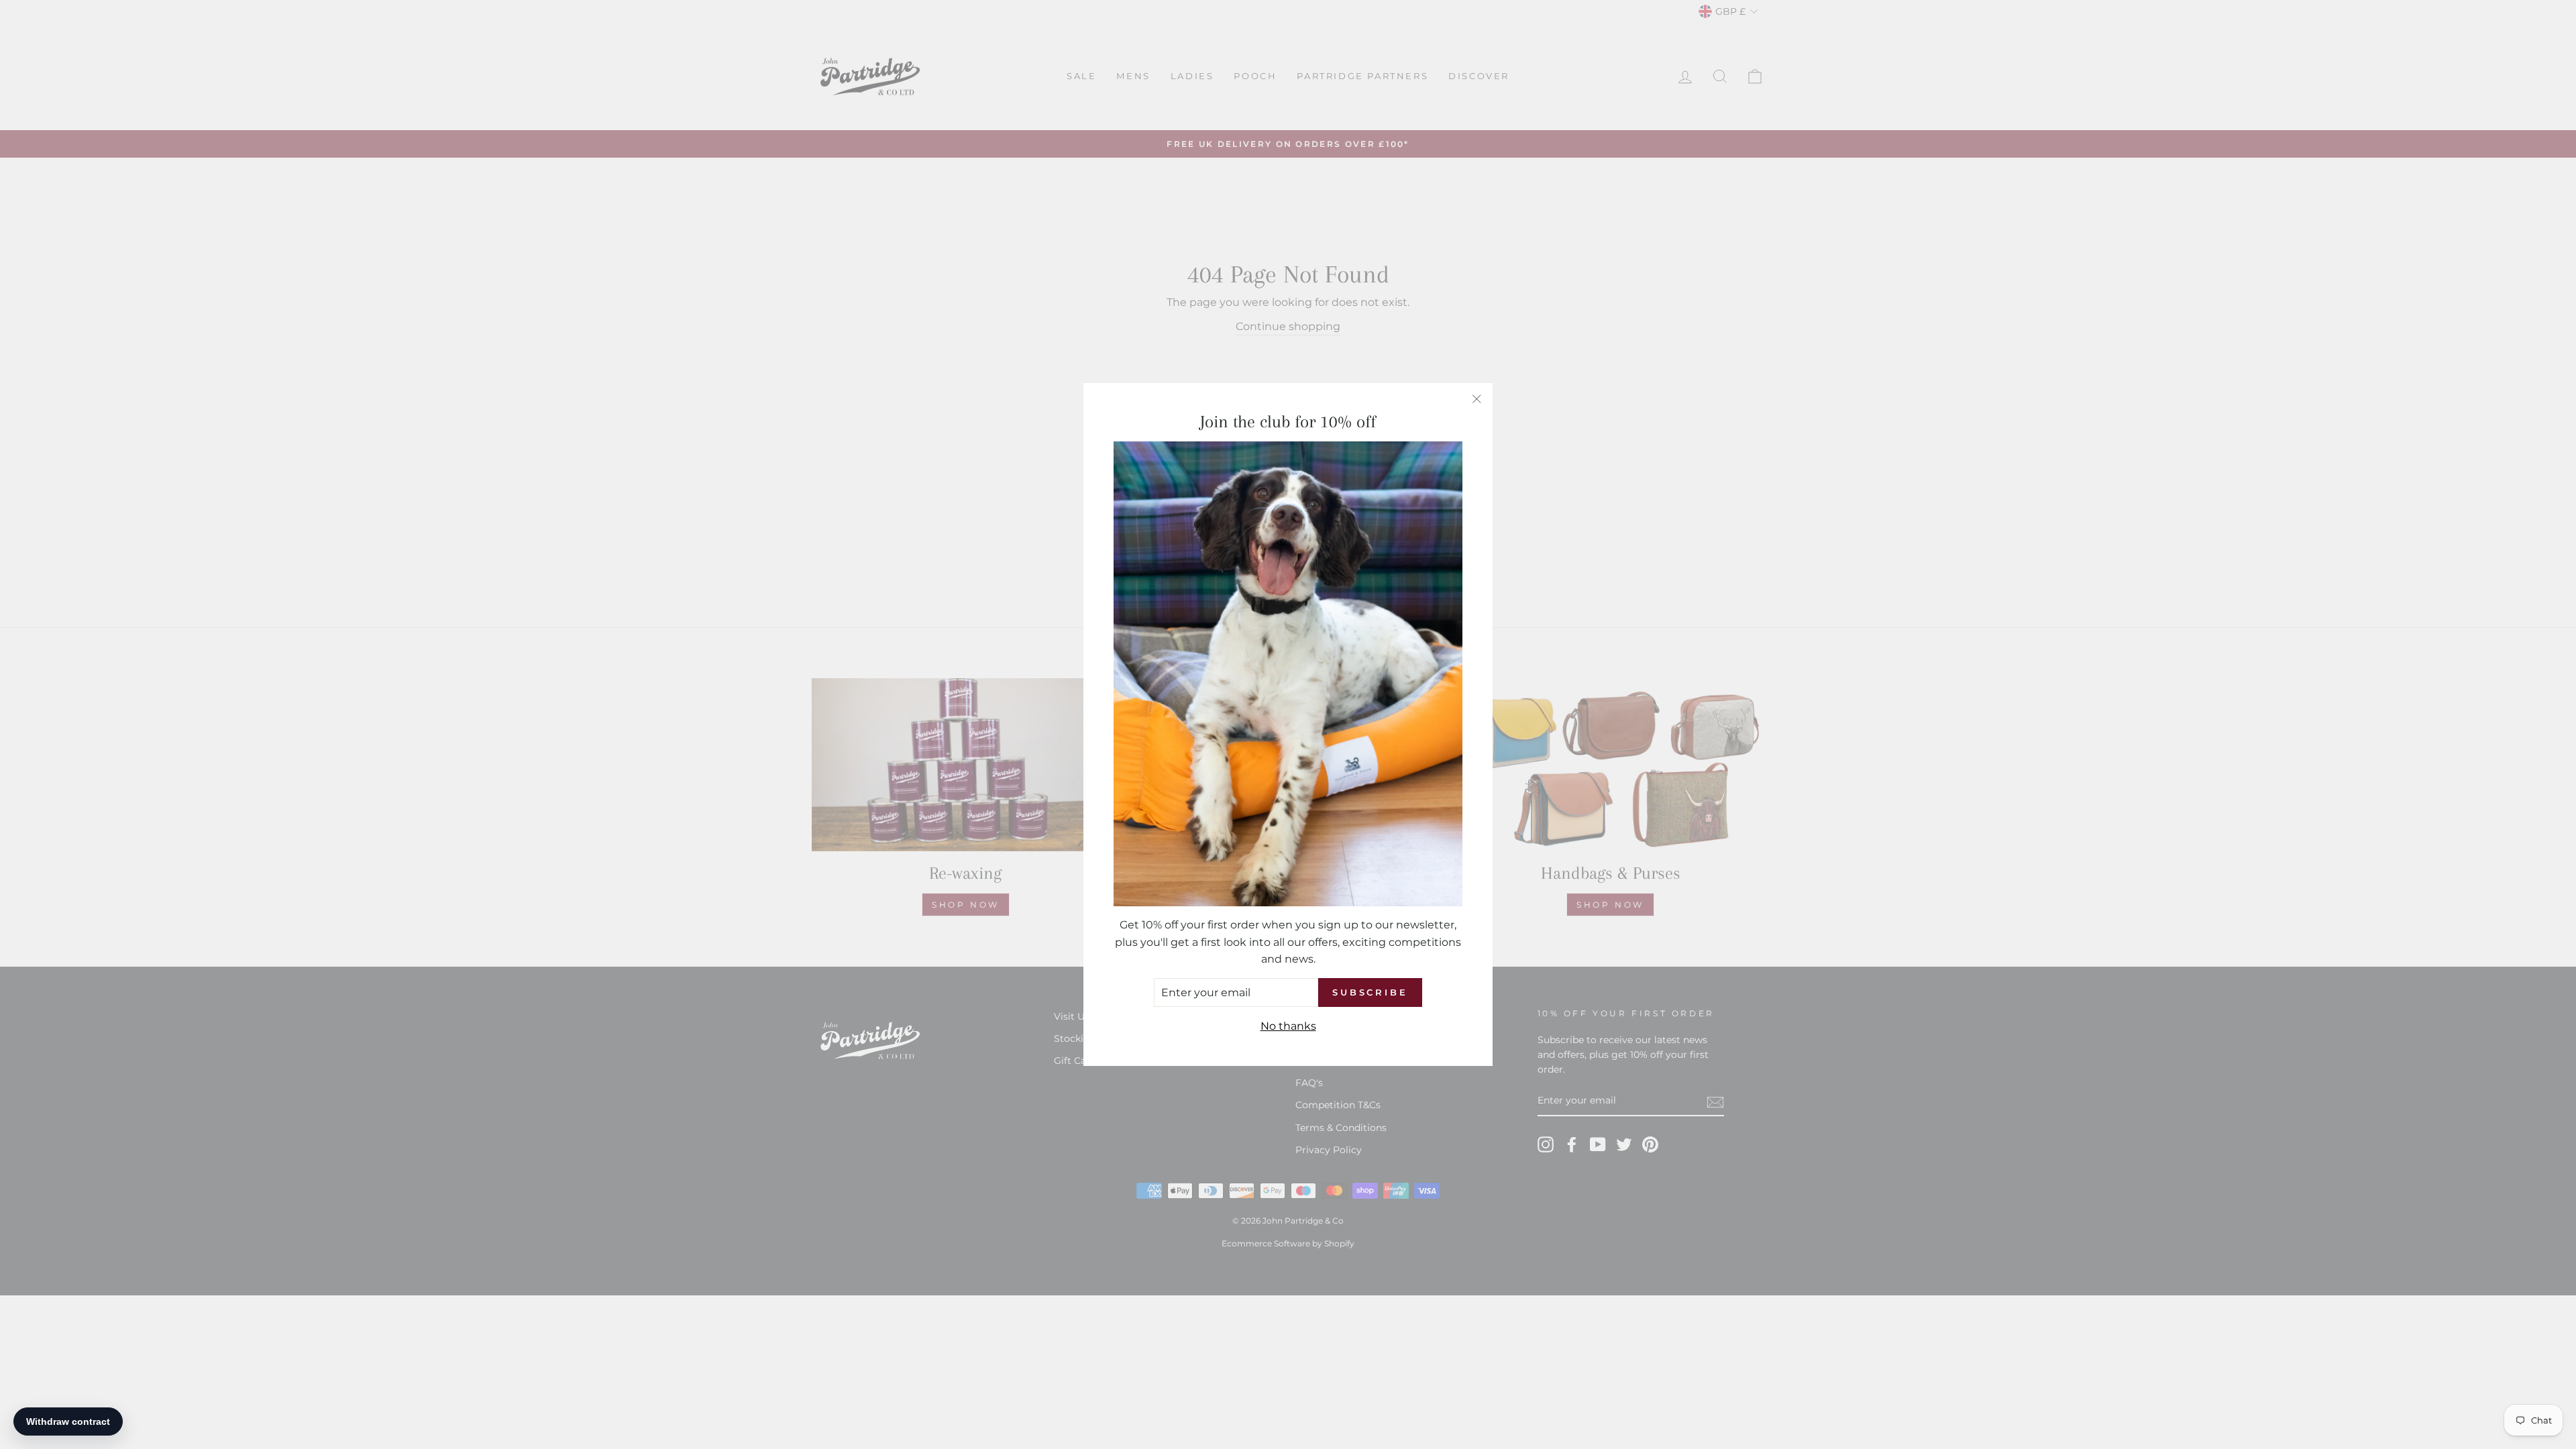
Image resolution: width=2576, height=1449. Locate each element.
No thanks (1288, 1026)
